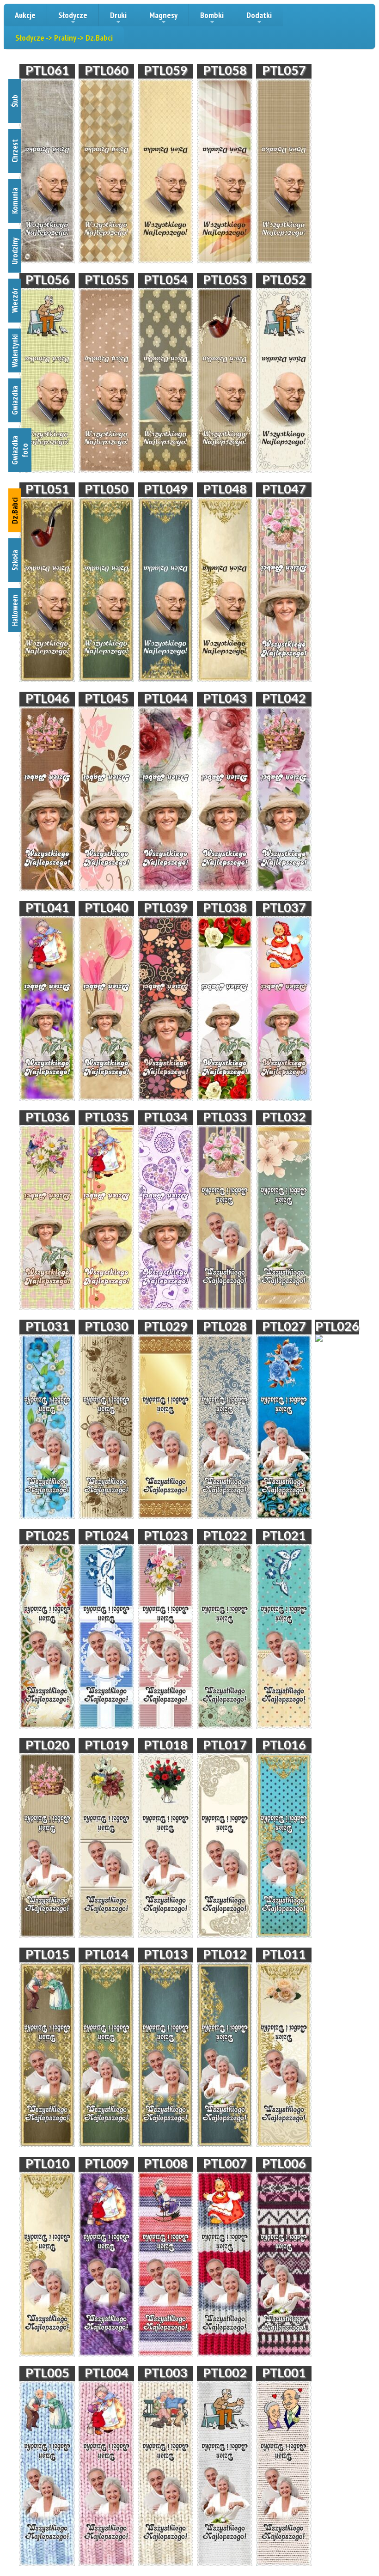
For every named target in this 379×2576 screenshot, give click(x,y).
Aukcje (25, 15)
